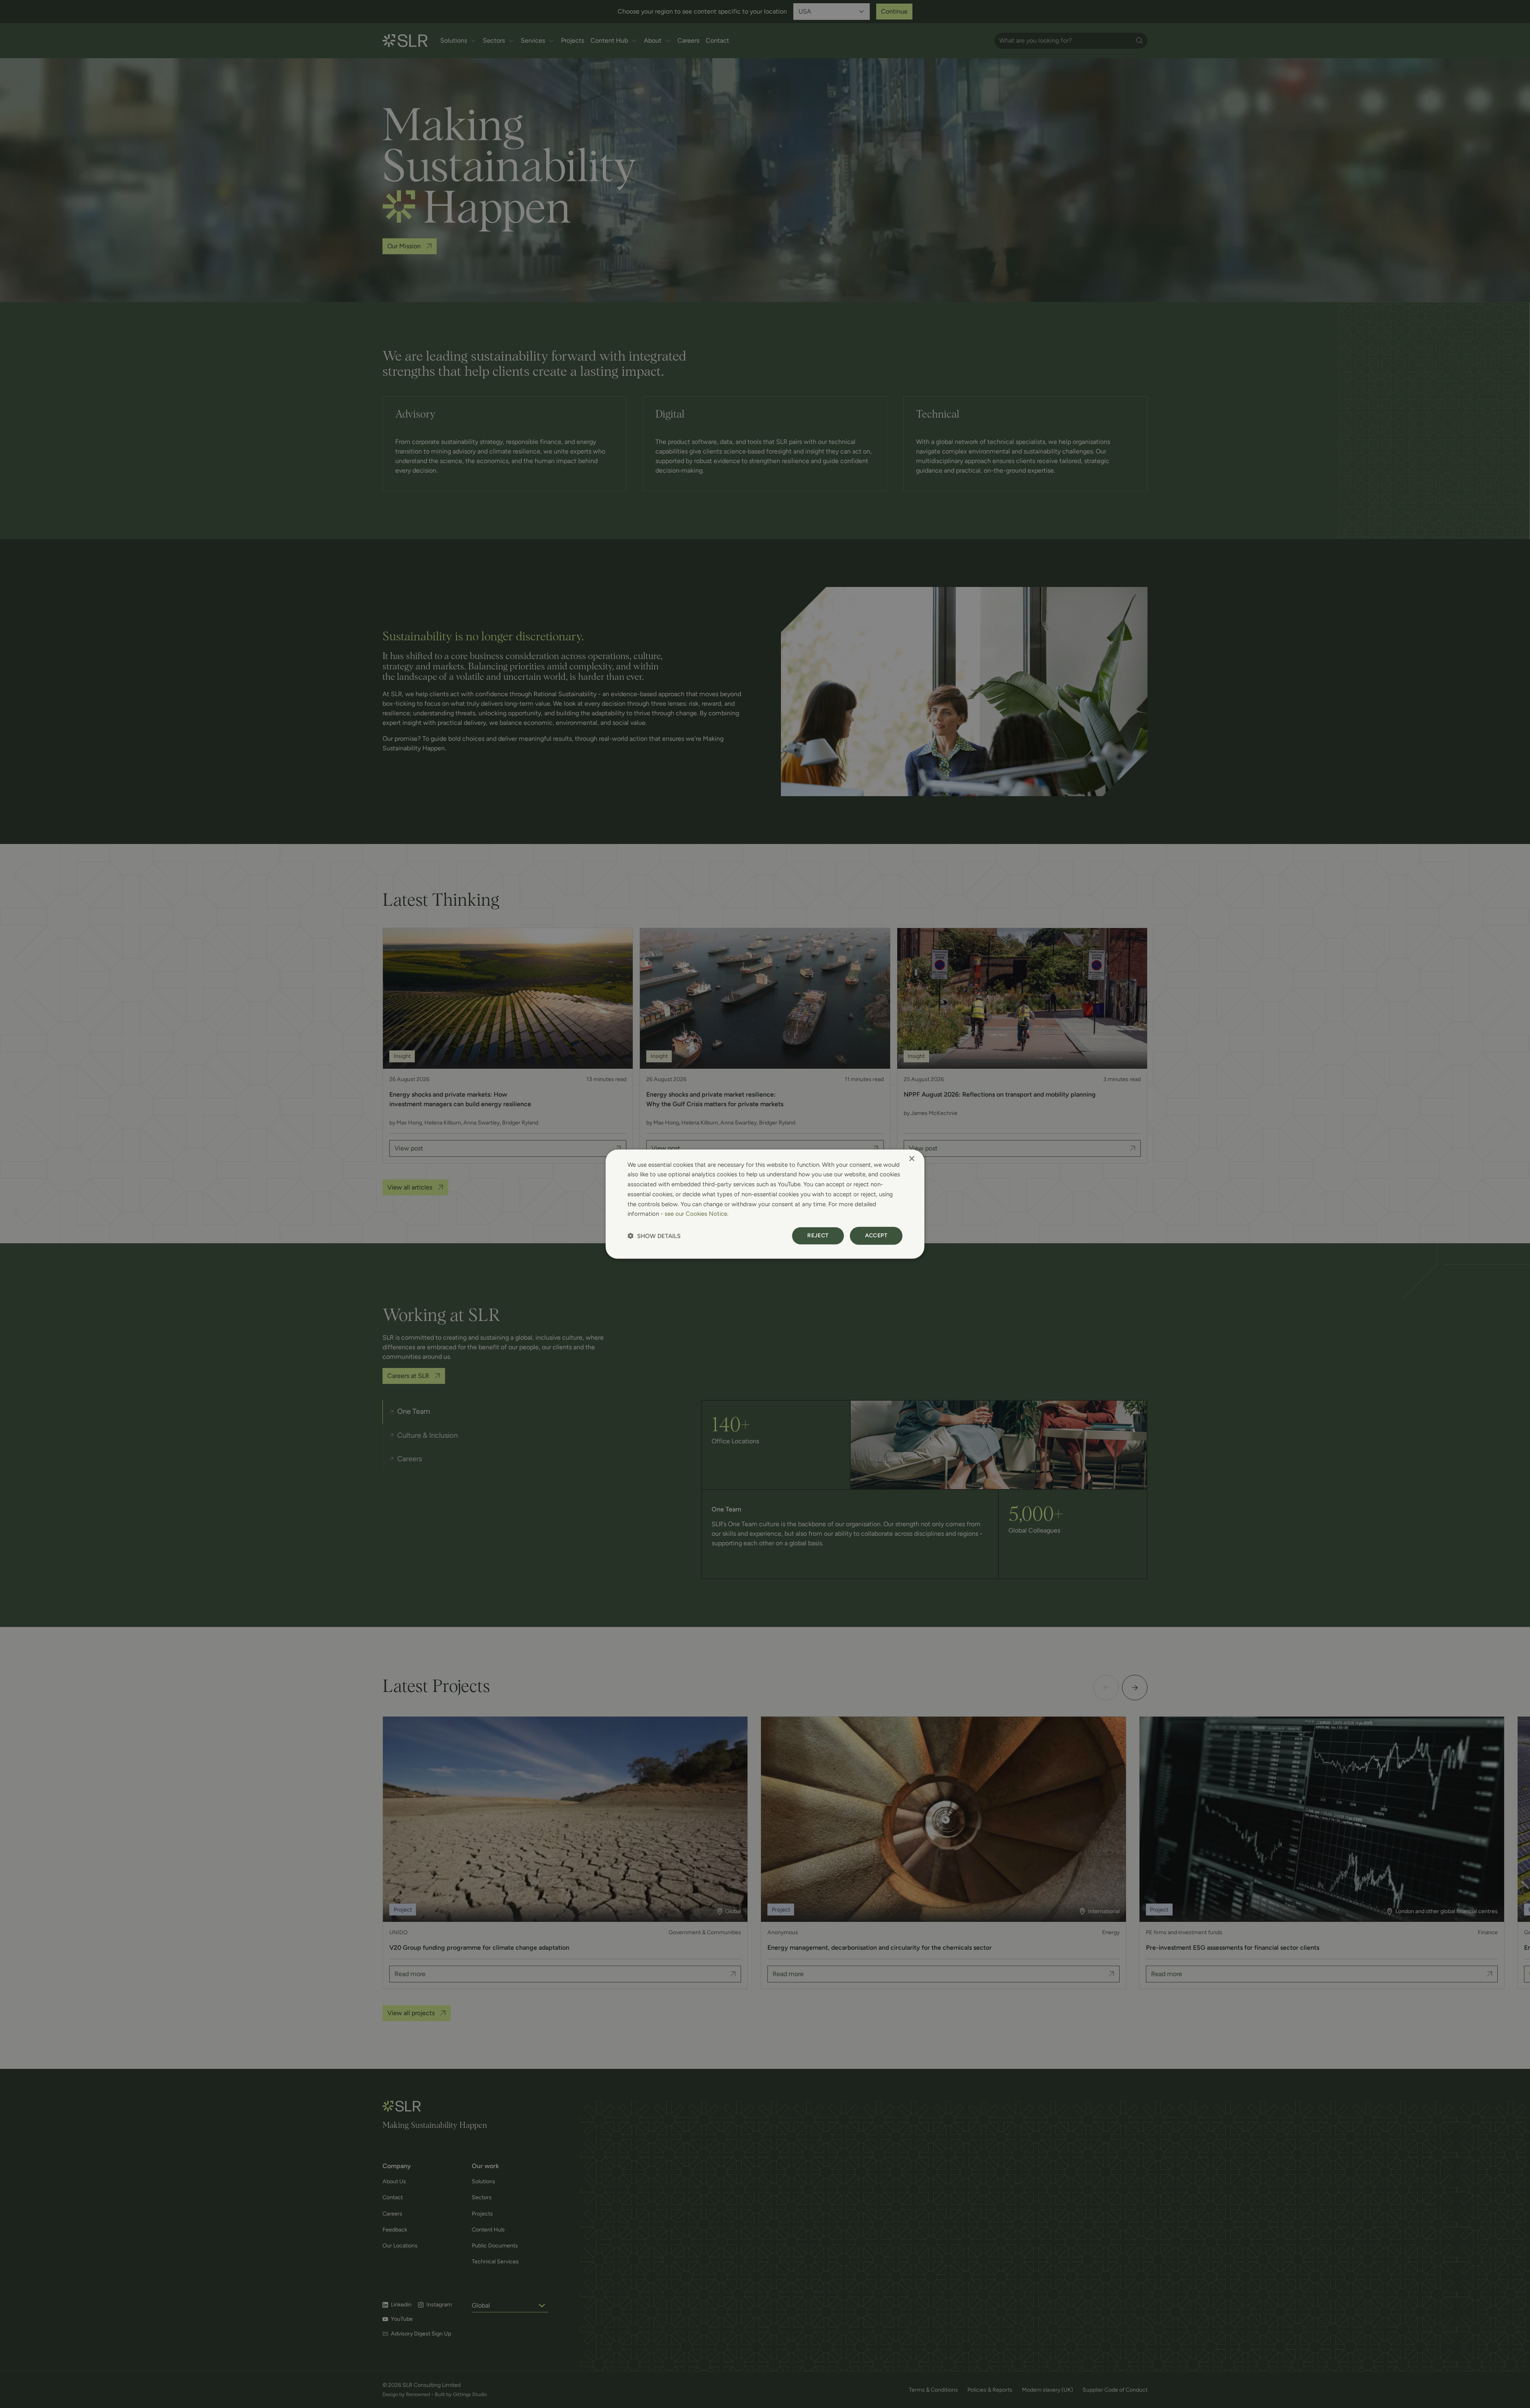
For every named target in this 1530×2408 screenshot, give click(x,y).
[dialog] (765, 1204)
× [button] (911, 1159)
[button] (654, 1236)
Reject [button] (818, 1235)
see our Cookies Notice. (696, 1214)
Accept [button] (876, 1235)
